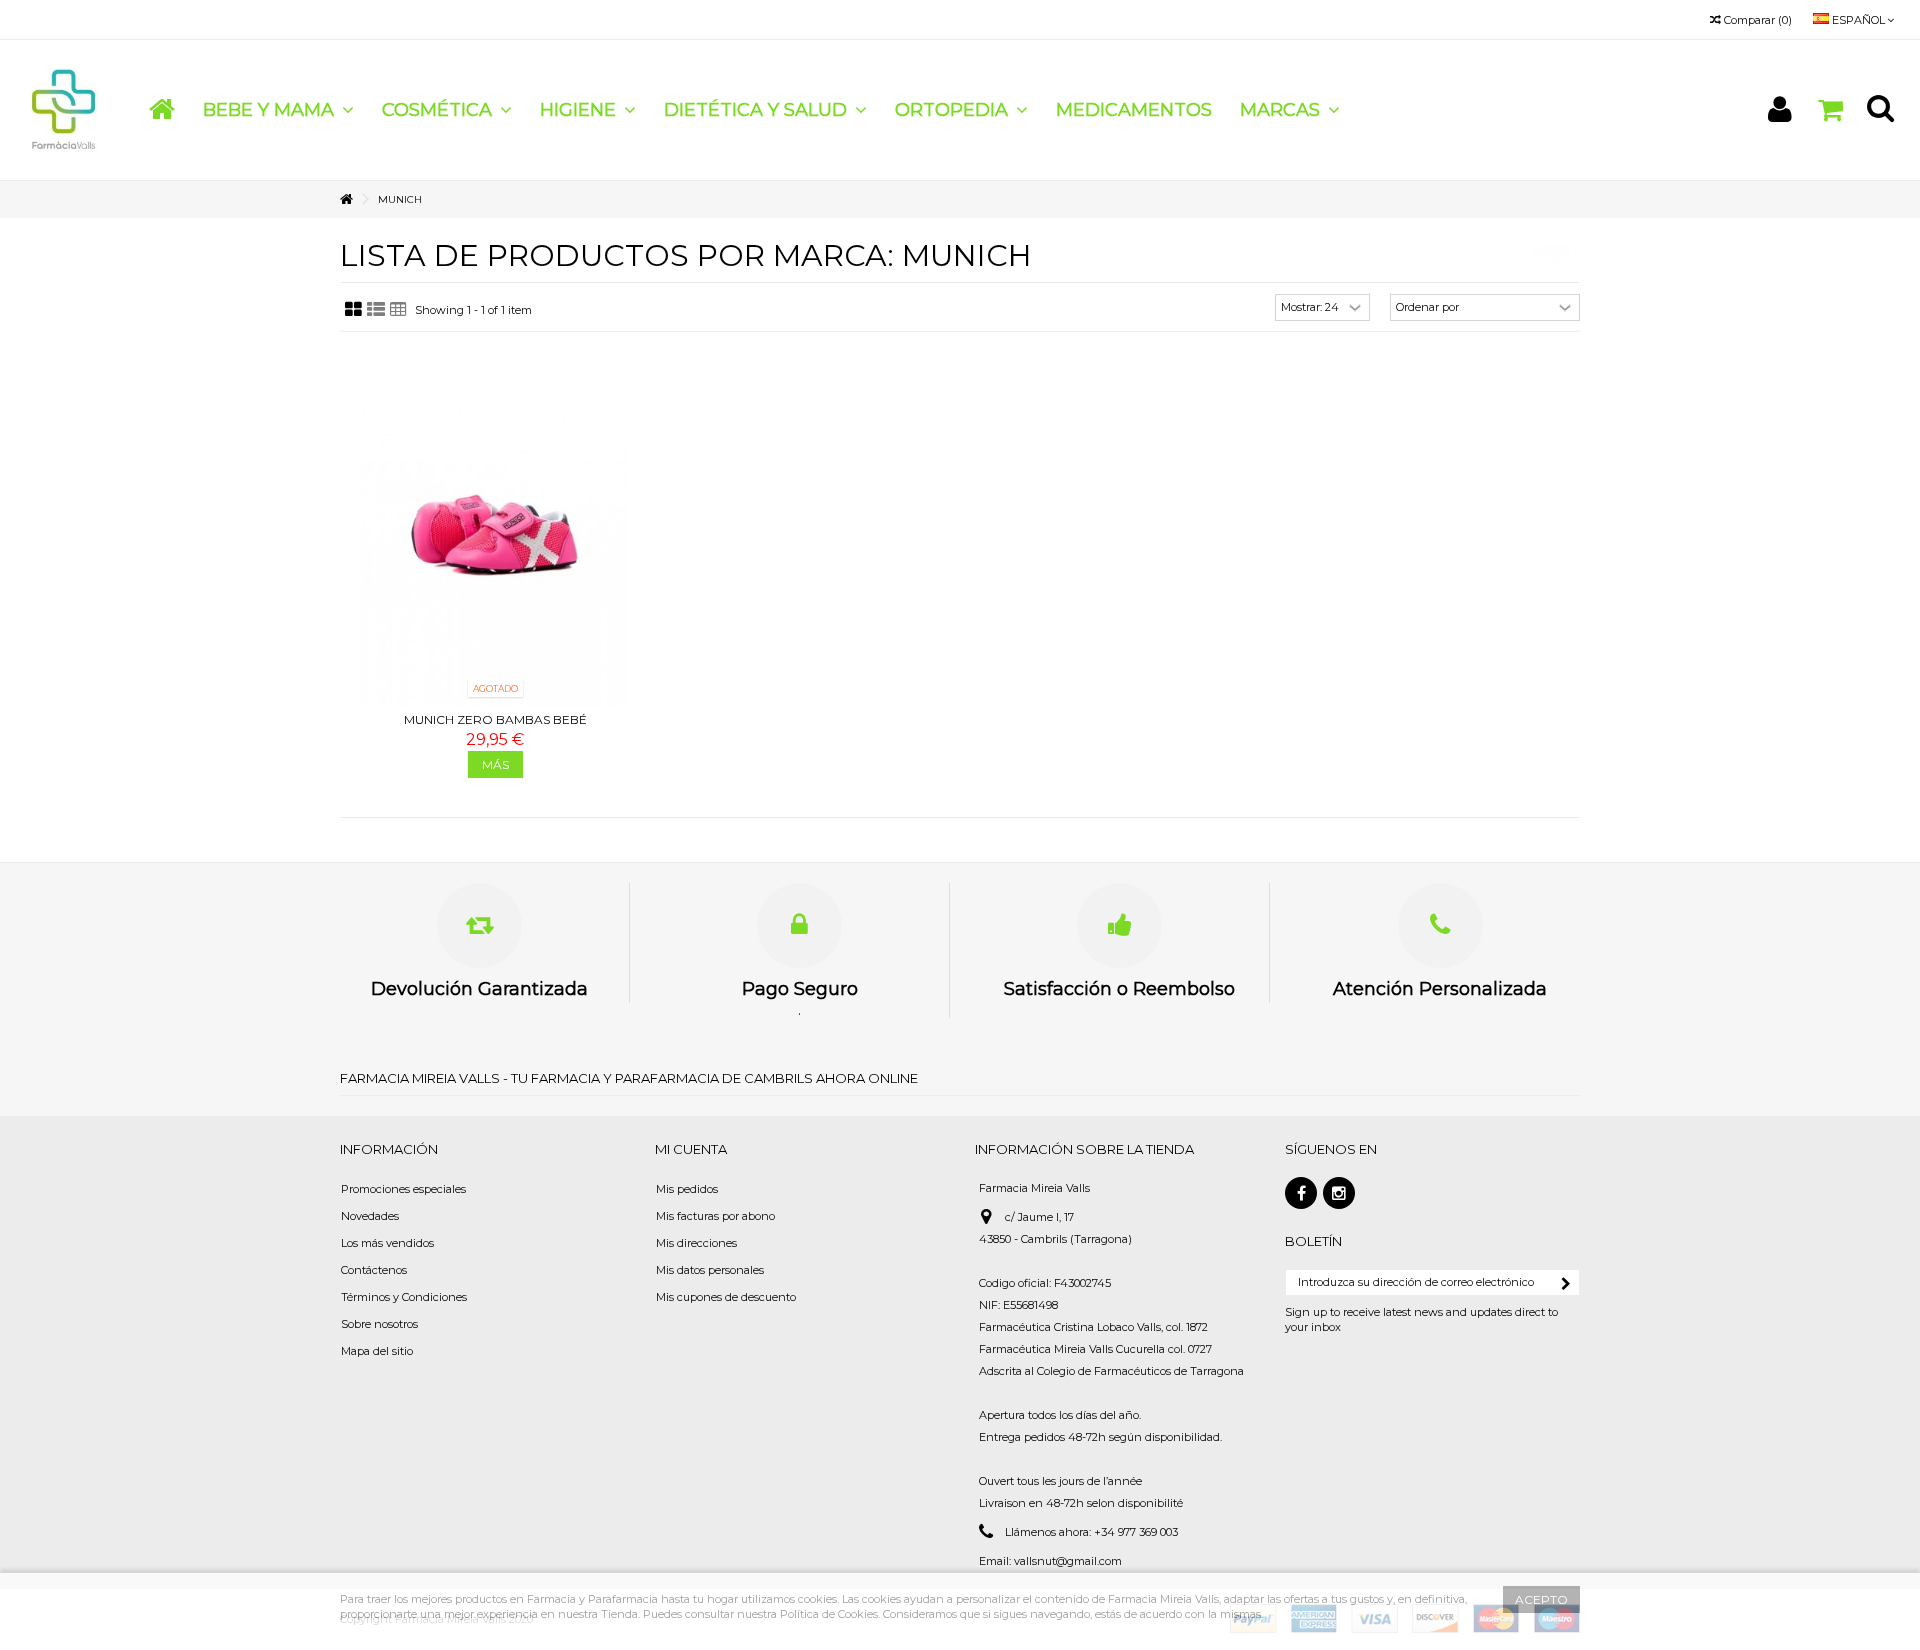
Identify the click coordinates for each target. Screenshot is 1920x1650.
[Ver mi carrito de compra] (1830, 110)
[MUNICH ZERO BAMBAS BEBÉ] (495, 534)
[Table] (398, 310)
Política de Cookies (829, 1614)
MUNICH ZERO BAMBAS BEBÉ (495, 719)
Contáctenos (374, 1270)
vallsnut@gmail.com (1068, 1561)
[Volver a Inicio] (346, 199)
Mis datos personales (710, 1270)
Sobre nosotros (379, 1324)
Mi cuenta (691, 1149)
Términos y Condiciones (404, 1297)
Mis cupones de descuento (726, 1297)
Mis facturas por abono (715, 1216)
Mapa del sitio (377, 1351)
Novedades (370, 1216)
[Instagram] (1339, 1193)
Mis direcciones (696, 1243)
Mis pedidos (687, 1189)
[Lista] (376, 310)
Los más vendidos (387, 1243)
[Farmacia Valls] (65, 109)
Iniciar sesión (1780, 109)
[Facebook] (1301, 1193)
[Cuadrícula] (353, 310)
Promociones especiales (403, 1189)
